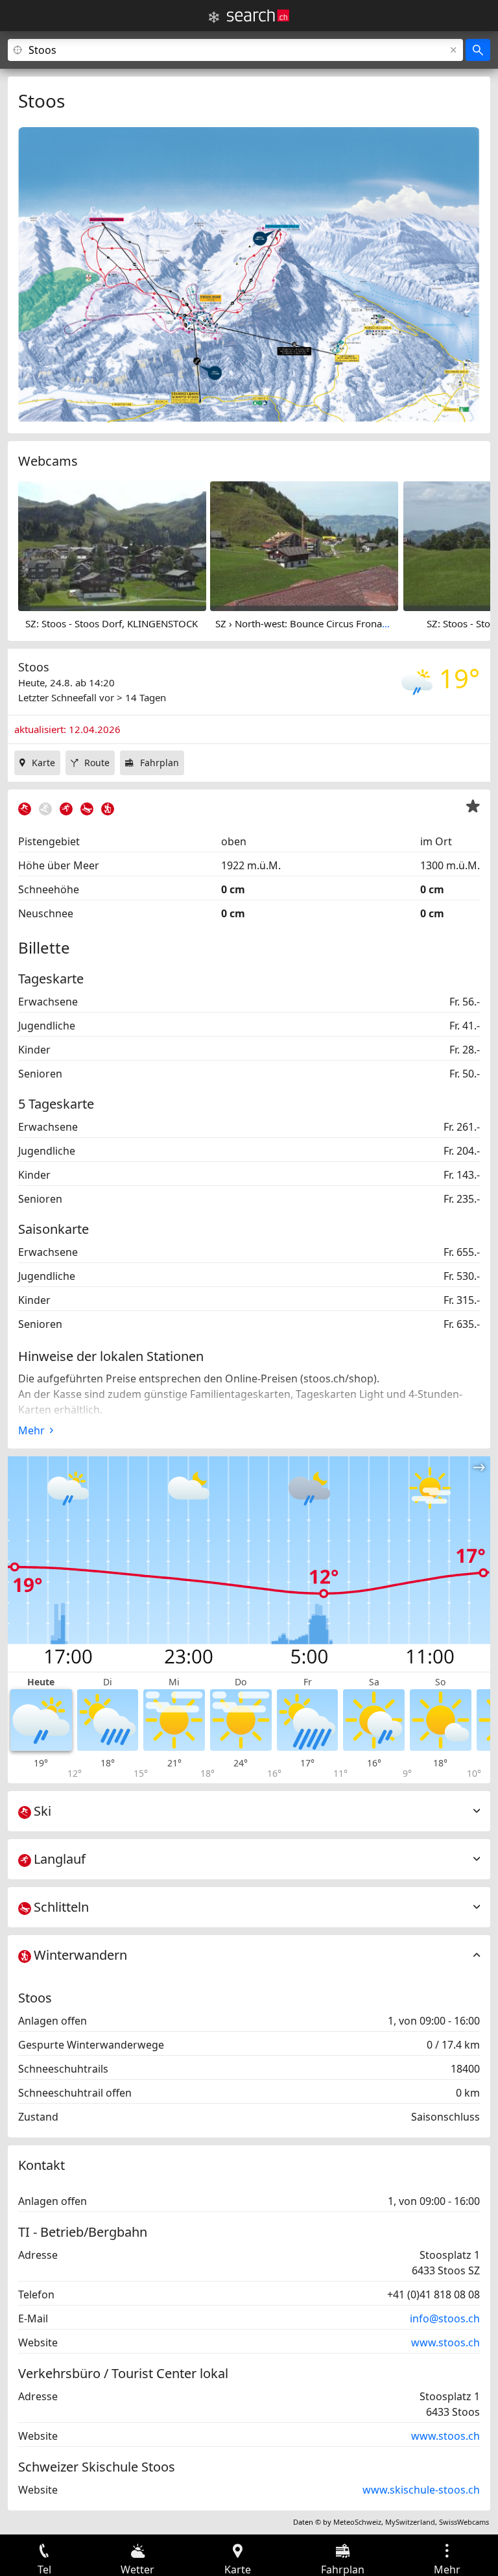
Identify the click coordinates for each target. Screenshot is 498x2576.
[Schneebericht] (214, 18)
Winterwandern (80, 1955)
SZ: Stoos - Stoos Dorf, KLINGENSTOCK (112, 623)
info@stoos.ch (445, 2318)
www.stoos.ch (445, 2342)
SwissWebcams (464, 2522)
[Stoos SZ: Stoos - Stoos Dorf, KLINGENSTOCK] (112, 545)
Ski (42, 1811)
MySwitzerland (410, 2522)
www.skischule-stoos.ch (421, 2490)
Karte (43, 763)
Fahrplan (160, 763)
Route (97, 763)
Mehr (31, 1430)
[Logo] (258, 16)
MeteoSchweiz (357, 2522)
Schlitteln (61, 1907)
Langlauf (60, 1859)
